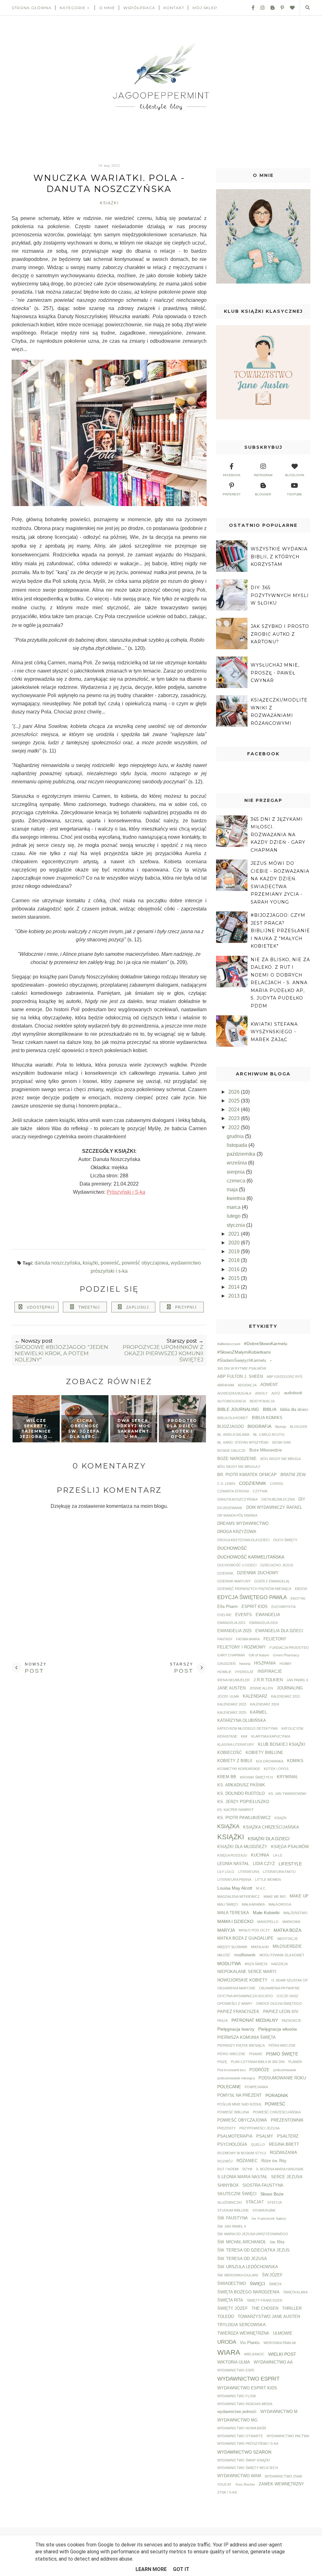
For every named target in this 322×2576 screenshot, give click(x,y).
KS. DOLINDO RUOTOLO (241, 1794)
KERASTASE (227, 1736)
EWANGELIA (268, 1615)
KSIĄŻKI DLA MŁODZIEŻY (242, 1847)
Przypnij (186, 1307)
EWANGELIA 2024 (264, 1623)
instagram (263, 475)
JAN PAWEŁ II (297, 1680)
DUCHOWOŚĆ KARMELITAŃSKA (251, 1557)
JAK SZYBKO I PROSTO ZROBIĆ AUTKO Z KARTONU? (280, 634)
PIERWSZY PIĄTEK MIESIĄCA (241, 2045)
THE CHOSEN (265, 2308)
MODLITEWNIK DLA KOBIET (282, 1955)
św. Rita (277, 2242)
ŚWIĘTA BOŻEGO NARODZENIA (248, 2292)
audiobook (293, 1393)
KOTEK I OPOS (276, 1769)
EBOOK (301, 1589)
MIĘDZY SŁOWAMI (232, 1947)
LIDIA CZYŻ (264, 1864)
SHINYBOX (228, 2185)
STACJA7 (255, 2202)
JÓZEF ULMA (228, 1696)
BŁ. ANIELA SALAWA (233, 1435)
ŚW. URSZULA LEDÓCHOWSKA (248, 2267)
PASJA (222, 2021)
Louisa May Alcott (235, 1888)
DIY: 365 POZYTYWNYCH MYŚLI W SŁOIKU (280, 595)
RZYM (247, 2169)
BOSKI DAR (282, 1442)
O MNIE (107, 8)
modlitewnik (245, 1955)
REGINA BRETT (284, 2145)
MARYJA (226, 1930)
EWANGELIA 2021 (231, 1623)
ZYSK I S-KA (227, 2492)
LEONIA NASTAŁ (233, 1864)
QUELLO (258, 2145)
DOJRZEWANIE (230, 1508)
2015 (235, 1278)
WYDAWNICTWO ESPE (236, 2370)
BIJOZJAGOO (230, 1427)
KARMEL (258, 1712)
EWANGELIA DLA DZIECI (279, 1631)
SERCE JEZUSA (287, 2177)
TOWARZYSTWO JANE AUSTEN (269, 2317)
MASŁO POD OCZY (254, 1930)
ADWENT (269, 1385)
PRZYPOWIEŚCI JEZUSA (259, 2128)
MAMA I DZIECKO (235, 1921)
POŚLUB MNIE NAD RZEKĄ (239, 2104)
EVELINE (224, 1615)
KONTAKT (174, 8)
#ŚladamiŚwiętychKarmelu (242, 1361)
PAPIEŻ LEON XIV (281, 2012)
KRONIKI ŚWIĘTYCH (256, 1777)
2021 (235, 1234)
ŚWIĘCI (257, 2284)
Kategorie (73, 8)
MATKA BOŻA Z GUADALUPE (245, 1938)
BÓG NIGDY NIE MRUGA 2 (239, 1467)
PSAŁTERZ (288, 2136)
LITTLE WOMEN (268, 1880)
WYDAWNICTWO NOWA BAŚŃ (242, 2428)
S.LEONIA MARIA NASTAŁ (242, 2177)
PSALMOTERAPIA (235, 2136)
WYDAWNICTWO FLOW (236, 2396)
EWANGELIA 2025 (234, 1631)
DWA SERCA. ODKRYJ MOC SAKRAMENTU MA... (133, 1428)
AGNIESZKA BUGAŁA (234, 1393)
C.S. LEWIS (226, 1484)
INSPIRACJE (270, 1671)
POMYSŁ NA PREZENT (239, 2095)
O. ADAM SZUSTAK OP (290, 1980)
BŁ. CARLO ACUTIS (269, 1435)
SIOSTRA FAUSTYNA (263, 2185)
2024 (235, 1110)
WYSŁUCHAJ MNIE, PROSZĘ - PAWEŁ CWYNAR (275, 673)
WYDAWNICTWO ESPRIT (248, 2379)
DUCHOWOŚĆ (232, 1548)
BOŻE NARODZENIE (237, 1459)
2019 (235, 1251)
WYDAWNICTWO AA (273, 2362)
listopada (238, 1145)
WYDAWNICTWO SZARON (244, 2452)
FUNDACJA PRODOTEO (289, 1648)
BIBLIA (270, 1409)
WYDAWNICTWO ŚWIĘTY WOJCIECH (248, 2468)
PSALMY (265, 2136)
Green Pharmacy (286, 1655)
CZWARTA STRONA (233, 1491)
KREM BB (227, 1777)
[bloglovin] (290, 8)
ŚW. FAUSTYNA (233, 2218)
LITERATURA (249, 1872)
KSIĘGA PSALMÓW (290, 1847)
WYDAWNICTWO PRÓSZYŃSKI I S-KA (248, 2444)
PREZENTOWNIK (287, 2120)
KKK (244, 1736)
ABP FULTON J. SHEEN (240, 1377)
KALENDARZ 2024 (264, 1704)
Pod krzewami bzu (231, 2070)
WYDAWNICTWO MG (237, 2420)
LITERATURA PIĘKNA (234, 1880)
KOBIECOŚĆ (230, 1753)
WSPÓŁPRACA (139, 8)
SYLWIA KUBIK (264, 2210)
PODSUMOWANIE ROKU (282, 2078)
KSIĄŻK (280, 1818)
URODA (227, 2342)
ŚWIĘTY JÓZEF (233, 2308)
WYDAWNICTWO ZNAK (283, 2476)
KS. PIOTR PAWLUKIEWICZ (244, 1818)
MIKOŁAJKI (260, 1947)
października (242, 1154)
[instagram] (260, 8)
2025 (235, 1101)
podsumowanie (285, 2070)
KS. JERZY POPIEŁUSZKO (243, 1802)
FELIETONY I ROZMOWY (241, 1647)
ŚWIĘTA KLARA (295, 2292)
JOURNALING (290, 1688)
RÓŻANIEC (247, 2161)
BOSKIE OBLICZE (231, 1451)
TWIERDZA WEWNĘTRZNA (243, 2333)
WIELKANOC (254, 2354)
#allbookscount (229, 1344)
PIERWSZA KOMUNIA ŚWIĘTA (247, 2038)
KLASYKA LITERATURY (236, 1745)
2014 (235, 1287)
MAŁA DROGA (280, 1904)
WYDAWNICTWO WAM (239, 2476)
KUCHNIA (260, 1855)
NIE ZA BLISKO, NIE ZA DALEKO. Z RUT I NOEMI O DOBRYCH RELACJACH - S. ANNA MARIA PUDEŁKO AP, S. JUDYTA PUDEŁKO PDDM (280, 983)
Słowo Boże (272, 2194)
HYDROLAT (244, 1672)
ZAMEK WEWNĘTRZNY (281, 2484)
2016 (235, 1269)
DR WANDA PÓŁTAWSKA (237, 1515)
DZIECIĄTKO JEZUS (277, 1565)
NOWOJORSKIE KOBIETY (242, 1980)
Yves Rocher (245, 2484)
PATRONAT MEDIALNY (255, 2020)
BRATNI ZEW (293, 1475)
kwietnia (237, 1198)
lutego (234, 1216)
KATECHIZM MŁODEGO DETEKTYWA (247, 1728)
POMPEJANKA (256, 2087)
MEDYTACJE (288, 1939)
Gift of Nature (259, 1655)
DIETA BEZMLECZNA (278, 1499)
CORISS (276, 1484)
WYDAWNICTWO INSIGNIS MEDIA (245, 2404)
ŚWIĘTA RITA (230, 2300)
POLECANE (229, 2087)
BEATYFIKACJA (262, 1401)
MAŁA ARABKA (253, 1904)
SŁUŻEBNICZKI (230, 2202)
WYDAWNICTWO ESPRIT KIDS (247, 2388)
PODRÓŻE (259, 2070)
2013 (235, 1296)
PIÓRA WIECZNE (282, 2045)
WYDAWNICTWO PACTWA (288, 2436)
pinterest (232, 494)
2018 (235, 1260)
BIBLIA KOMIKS (267, 1418)
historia (245, 1664)
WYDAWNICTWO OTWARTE (240, 2436)
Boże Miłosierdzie (266, 1450)
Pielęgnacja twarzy (236, 2029)
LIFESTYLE (290, 1864)
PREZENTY (226, 2128)
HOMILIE (224, 1672)
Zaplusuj (137, 1307)
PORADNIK (277, 2095)
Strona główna (32, 8)
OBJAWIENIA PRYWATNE (279, 1988)
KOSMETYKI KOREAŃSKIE (239, 1769)
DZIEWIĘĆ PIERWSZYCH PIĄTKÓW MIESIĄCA (254, 1589)
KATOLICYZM (292, 1728)
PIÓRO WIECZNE (231, 2054)
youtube (294, 494)
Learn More (151, 2569)
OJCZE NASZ (288, 1996)
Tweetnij (89, 1307)
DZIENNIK (225, 1573)
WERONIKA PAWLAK (280, 2343)
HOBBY (286, 1664)
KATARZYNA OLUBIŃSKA (242, 1721)
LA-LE (278, 1855)
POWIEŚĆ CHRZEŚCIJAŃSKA (277, 2112)
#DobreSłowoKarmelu (266, 1344)
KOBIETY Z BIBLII (235, 1761)
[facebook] (251, 8)
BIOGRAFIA (259, 1426)
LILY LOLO (226, 1872)
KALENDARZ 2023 (232, 1704)
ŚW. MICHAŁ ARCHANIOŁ (242, 2242)
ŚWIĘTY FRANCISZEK (265, 2300)
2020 (235, 1243)
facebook (232, 475)
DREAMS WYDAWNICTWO (243, 1524)
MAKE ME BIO (275, 1897)
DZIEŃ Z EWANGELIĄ (272, 1581)
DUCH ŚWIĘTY (285, 1540)
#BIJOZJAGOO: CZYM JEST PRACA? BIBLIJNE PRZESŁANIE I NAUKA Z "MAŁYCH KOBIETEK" (280, 931)
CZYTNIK (260, 1491)
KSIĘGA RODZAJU (232, 1855)
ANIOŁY (261, 1393)
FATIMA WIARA (248, 1639)
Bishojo (281, 1427)
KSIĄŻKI (109, 203)
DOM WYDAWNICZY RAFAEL (274, 1508)
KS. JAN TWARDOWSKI (287, 1794)
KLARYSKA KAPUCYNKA (271, 1736)
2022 (235, 1127)
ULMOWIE (283, 2333)
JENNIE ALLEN (261, 1688)
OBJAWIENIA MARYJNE (236, 1988)
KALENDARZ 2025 (232, 1712)
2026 (235, 1092)
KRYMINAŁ (287, 1777)
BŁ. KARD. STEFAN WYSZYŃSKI (243, 1442)
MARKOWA (291, 1922)
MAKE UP (299, 1896)
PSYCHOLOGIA (232, 2145)
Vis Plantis (250, 2343)
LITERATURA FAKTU (279, 1872)
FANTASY (225, 1639)
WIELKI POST (282, 2354)
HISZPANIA (265, 1663)
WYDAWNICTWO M (279, 2412)
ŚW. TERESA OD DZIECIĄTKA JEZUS (253, 2250)
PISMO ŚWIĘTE (282, 2054)
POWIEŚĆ (110, 1263)
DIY (302, 1499)
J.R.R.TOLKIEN (268, 1680)
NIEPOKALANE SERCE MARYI (247, 1972)
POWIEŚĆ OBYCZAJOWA (145, 1263)
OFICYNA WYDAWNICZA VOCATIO (245, 1996)
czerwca (237, 1181)
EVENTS (244, 1615)
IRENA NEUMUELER (233, 1680)
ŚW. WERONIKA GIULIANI (238, 2275)
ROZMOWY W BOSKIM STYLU (242, 2153)
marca (234, 1207)
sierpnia (236, 1172)
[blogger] (270, 8)
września (237, 1163)
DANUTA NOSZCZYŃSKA (57, 1263)
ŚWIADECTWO (232, 2284)
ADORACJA (247, 1385)
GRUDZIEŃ (226, 1664)
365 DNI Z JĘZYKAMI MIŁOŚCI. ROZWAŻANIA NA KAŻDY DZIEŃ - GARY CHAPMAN (278, 835)
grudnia (236, 1136)
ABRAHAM (226, 1385)
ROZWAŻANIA (283, 2153)
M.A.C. (261, 1888)
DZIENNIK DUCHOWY (258, 1573)
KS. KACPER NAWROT (236, 1810)
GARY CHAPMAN (231, 1655)
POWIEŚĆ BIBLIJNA (233, 2112)
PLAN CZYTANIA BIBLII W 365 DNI (258, 2062)
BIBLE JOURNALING (238, 1409)
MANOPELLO (268, 1922)
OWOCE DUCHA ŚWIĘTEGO (279, 2004)
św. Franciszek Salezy (269, 2218)
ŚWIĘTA (275, 2284)
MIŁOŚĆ (224, 1955)
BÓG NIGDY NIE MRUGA (280, 1459)
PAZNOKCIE (291, 2021)
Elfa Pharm (228, 1607)
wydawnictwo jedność (237, 2412)
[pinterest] (280, 8)
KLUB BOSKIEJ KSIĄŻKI (282, 1745)
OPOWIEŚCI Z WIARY (235, 2004)
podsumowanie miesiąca (236, 2078)
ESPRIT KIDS (255, 1607)
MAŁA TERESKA (233, 1913)
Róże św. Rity (274, 2161)
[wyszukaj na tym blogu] (307, 8)
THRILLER (292, 2308)
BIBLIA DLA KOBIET (233, 1418)
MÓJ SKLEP (205, 8)
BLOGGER (299, 1427)
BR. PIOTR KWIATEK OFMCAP (247, 1475)
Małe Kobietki (266, 1913)
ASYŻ (276, 1393)
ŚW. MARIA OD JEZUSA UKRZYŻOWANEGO (253, 2234)
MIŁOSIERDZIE (287, 1947)
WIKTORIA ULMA (234, 2362)
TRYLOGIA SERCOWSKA (241, 2325)
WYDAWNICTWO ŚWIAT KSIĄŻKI (244, 2460)
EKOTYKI (298, 1598)
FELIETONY (275, 1639)
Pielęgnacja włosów (278, 2029)
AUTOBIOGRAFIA (232, 1401)
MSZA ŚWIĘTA (256, 1964)
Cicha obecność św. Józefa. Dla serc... (85, 1428)
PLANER (295, 2062)
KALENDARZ (255, 1696)
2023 (235, 1118)
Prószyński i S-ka (126, 1192)
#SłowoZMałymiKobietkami (244, 1352)
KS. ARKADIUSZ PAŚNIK (241, 1785)
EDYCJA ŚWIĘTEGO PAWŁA (252, 1597)
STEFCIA (275, 2202)
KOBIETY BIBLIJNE (264, 1753)
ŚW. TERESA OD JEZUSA (242, 2259)
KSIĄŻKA (228, 1826)
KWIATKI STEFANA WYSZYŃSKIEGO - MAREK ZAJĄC (274, 1032)
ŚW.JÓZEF (272, 2275)
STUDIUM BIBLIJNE (233, 2210)
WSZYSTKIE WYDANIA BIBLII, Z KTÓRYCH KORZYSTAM (279, 557)
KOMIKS (295, 1761)
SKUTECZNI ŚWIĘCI (237, 2194)
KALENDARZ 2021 (286, 1696)
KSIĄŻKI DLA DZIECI (269, 1839)
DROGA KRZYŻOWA (237, 1532)
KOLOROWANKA (270, 1761)
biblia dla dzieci (294, 1410)
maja (233, 1189)
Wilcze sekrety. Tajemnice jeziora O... (36, 1428)
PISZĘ (222, 2062)
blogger (263, 494)
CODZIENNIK (253, 1483)
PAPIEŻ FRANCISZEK (238, 2012)
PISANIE (256, 2054)
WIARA (229, 2352)
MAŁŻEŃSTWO (295, 1913)
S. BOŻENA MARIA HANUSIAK (280, 2169)
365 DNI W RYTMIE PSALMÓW (242, 1368)
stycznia (236, 1225)
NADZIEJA (279, 1964)
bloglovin (295, 475)
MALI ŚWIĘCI (228, 1904)
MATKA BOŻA (287, 1930)
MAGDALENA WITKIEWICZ (239, 1897)
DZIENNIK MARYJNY (234, 1581)
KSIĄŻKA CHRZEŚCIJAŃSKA (271, 1827)
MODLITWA (229, 1964)
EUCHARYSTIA (283, 1607)
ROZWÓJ (225, 2161)
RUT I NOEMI (228, 2169)
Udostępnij (41, 1307)
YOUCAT (224, 2484)
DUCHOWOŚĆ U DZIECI (237, 1565)
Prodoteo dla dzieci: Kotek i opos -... (182, 1428)
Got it (181, 2569)
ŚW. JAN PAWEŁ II (232, 2226)
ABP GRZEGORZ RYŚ (284, 1377)
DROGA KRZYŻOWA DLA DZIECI (243, 1540)
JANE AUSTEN (231, 1688)
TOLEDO (226, 2317)
